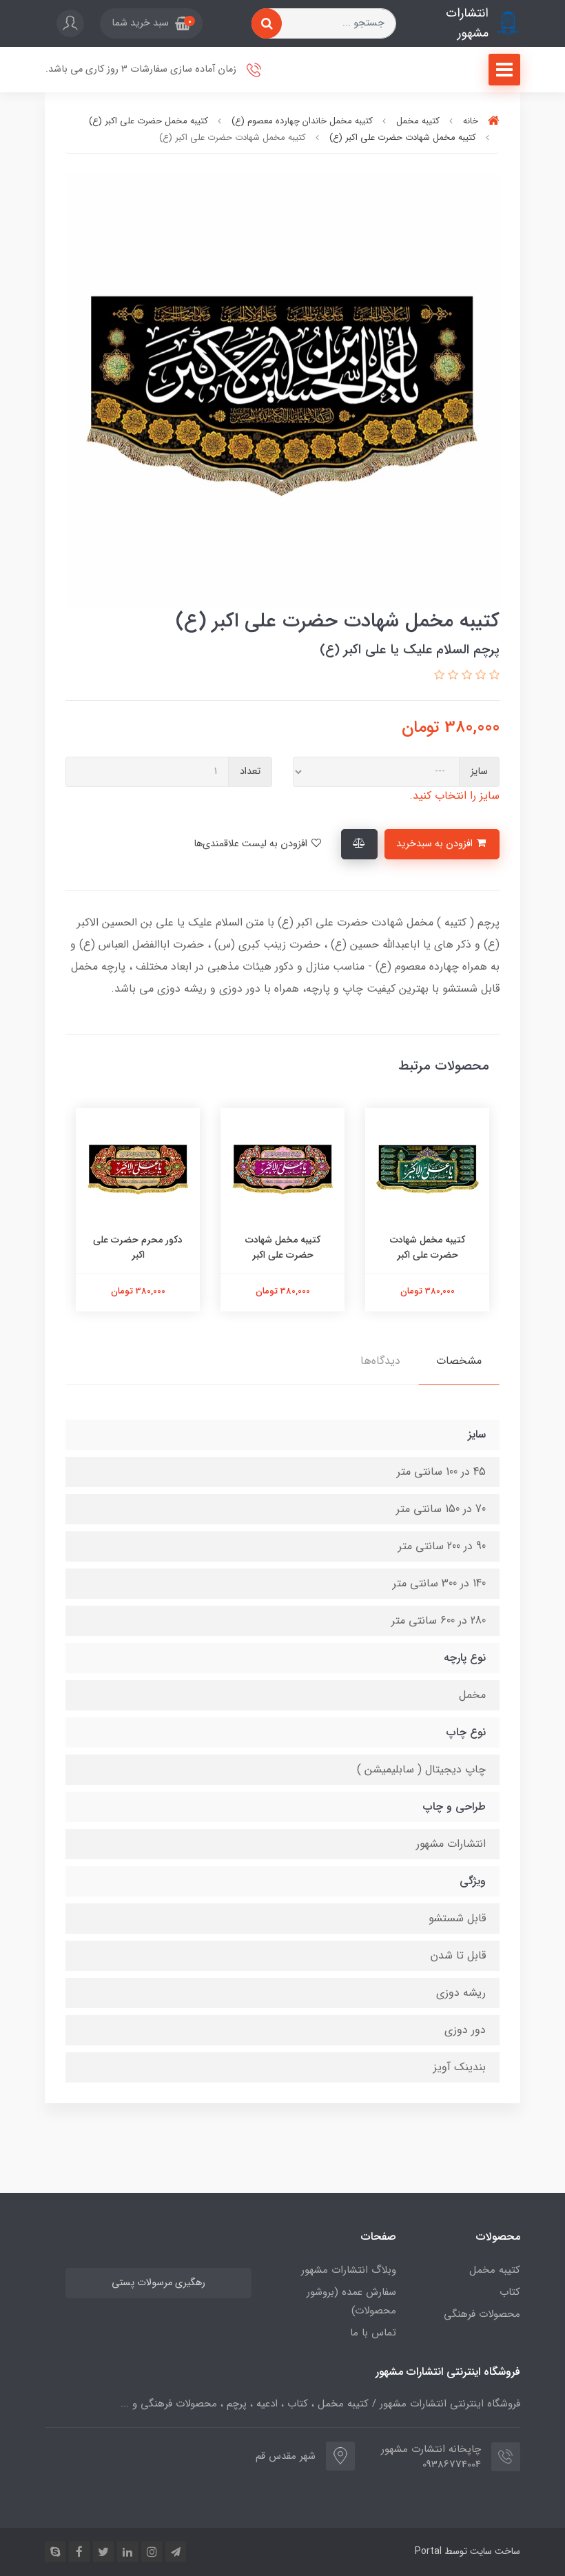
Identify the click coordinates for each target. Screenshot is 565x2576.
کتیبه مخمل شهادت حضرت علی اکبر (428, 1247)
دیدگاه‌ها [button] (380, 1361)
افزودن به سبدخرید (436, 844)
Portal (428, 2551)
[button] (151, 23)
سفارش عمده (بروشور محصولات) (351, 2301)
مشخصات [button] (459, 1361)
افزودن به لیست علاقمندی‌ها (252, 844)
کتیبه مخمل (495, 2270)
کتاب (510, 2292)
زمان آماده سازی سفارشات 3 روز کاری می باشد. (142, 69)
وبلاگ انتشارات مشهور (349, 2270)
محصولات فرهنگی (482, 2314)
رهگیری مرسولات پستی (158, 2283)
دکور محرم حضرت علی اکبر (138, 1247)
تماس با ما (373, 2333)
